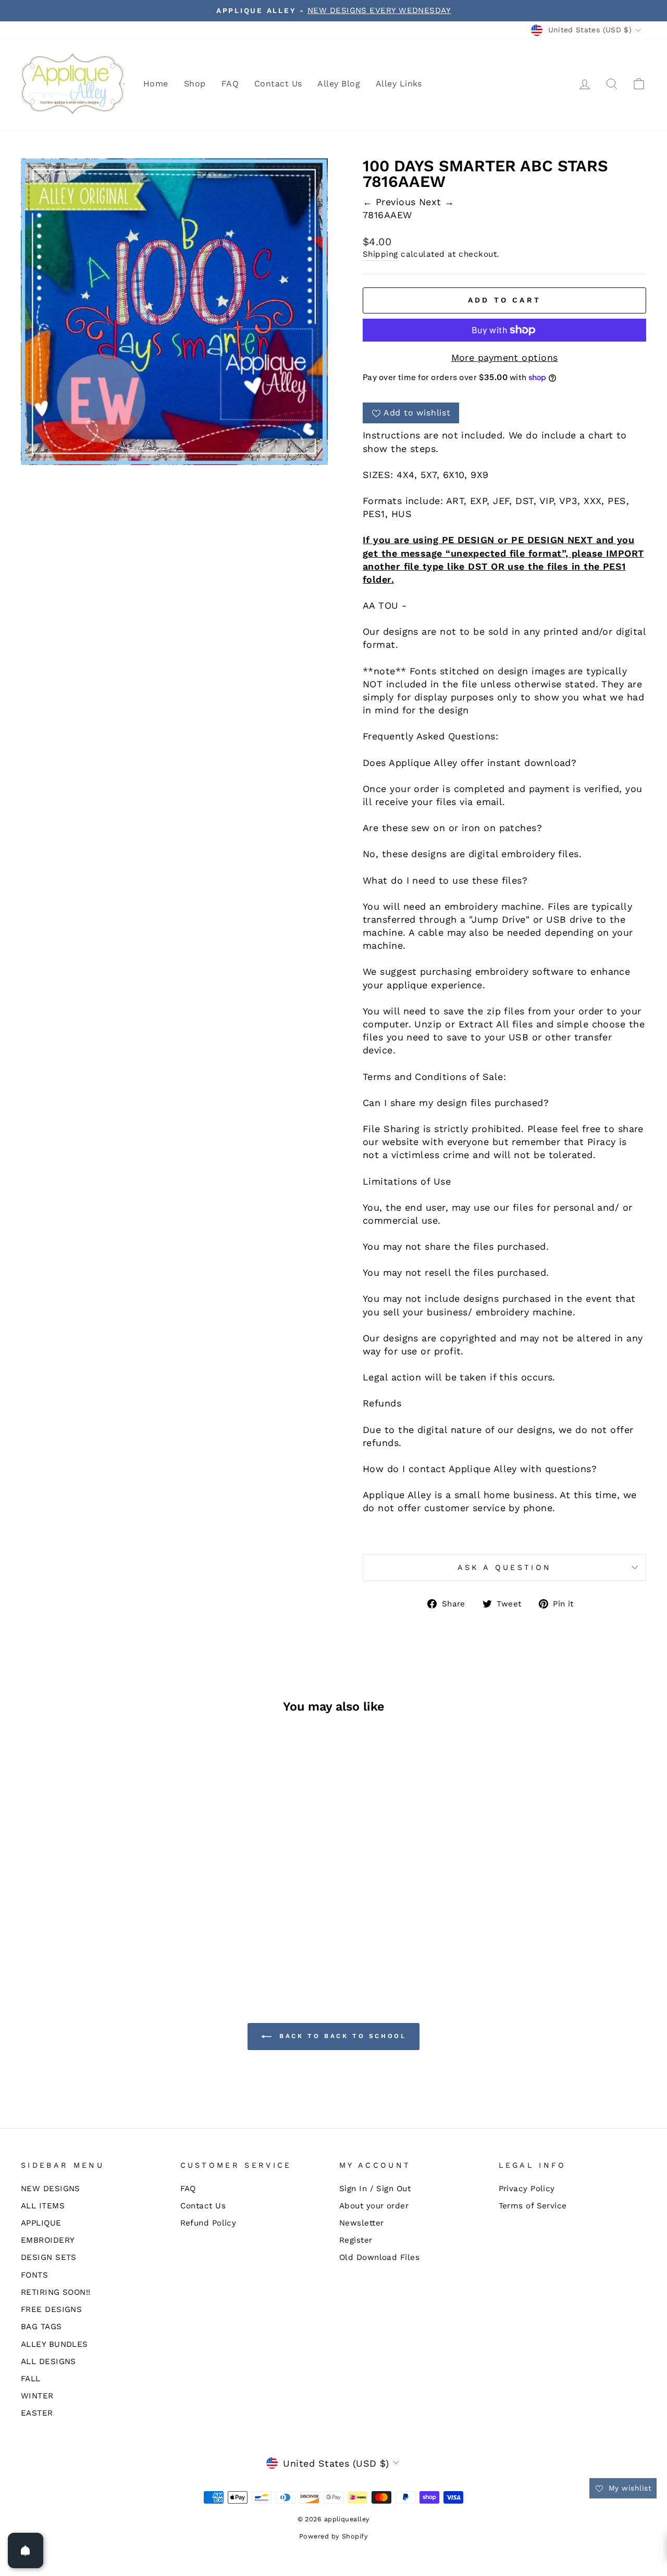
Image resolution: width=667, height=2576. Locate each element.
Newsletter (362, 2223)
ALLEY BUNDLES (54, 2344)
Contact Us (278, 84)
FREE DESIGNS (51, 2309)
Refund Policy (208, 2223)
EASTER (37, 2413)
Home (156, 84)
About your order (374, 2206)
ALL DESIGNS (48, 2361)
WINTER (37, 2396)
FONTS (34, 2275)
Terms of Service (533, 2206)
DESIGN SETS (49, 2257)
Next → (437, 202)
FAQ (230, 84)
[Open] (26, 2550)
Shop (195, 84)
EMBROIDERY (48, 2240)
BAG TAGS (41, 2327)
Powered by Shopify (333, 2536)
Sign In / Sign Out (375, 2189)
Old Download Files (379, 2257)
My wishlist (629, 2488)
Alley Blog (339, 84)
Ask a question (504, 1567)
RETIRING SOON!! (56, 2292)
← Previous (391, 202)
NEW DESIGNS (51, 2189)
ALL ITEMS (43, 2206)
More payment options (505, 357)
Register (356, 2240)
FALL (31, 2379)
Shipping (380, 254)
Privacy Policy (527, 2189)
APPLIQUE (41, 2223)
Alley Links (399, 84)
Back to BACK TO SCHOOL (341, 2036)
